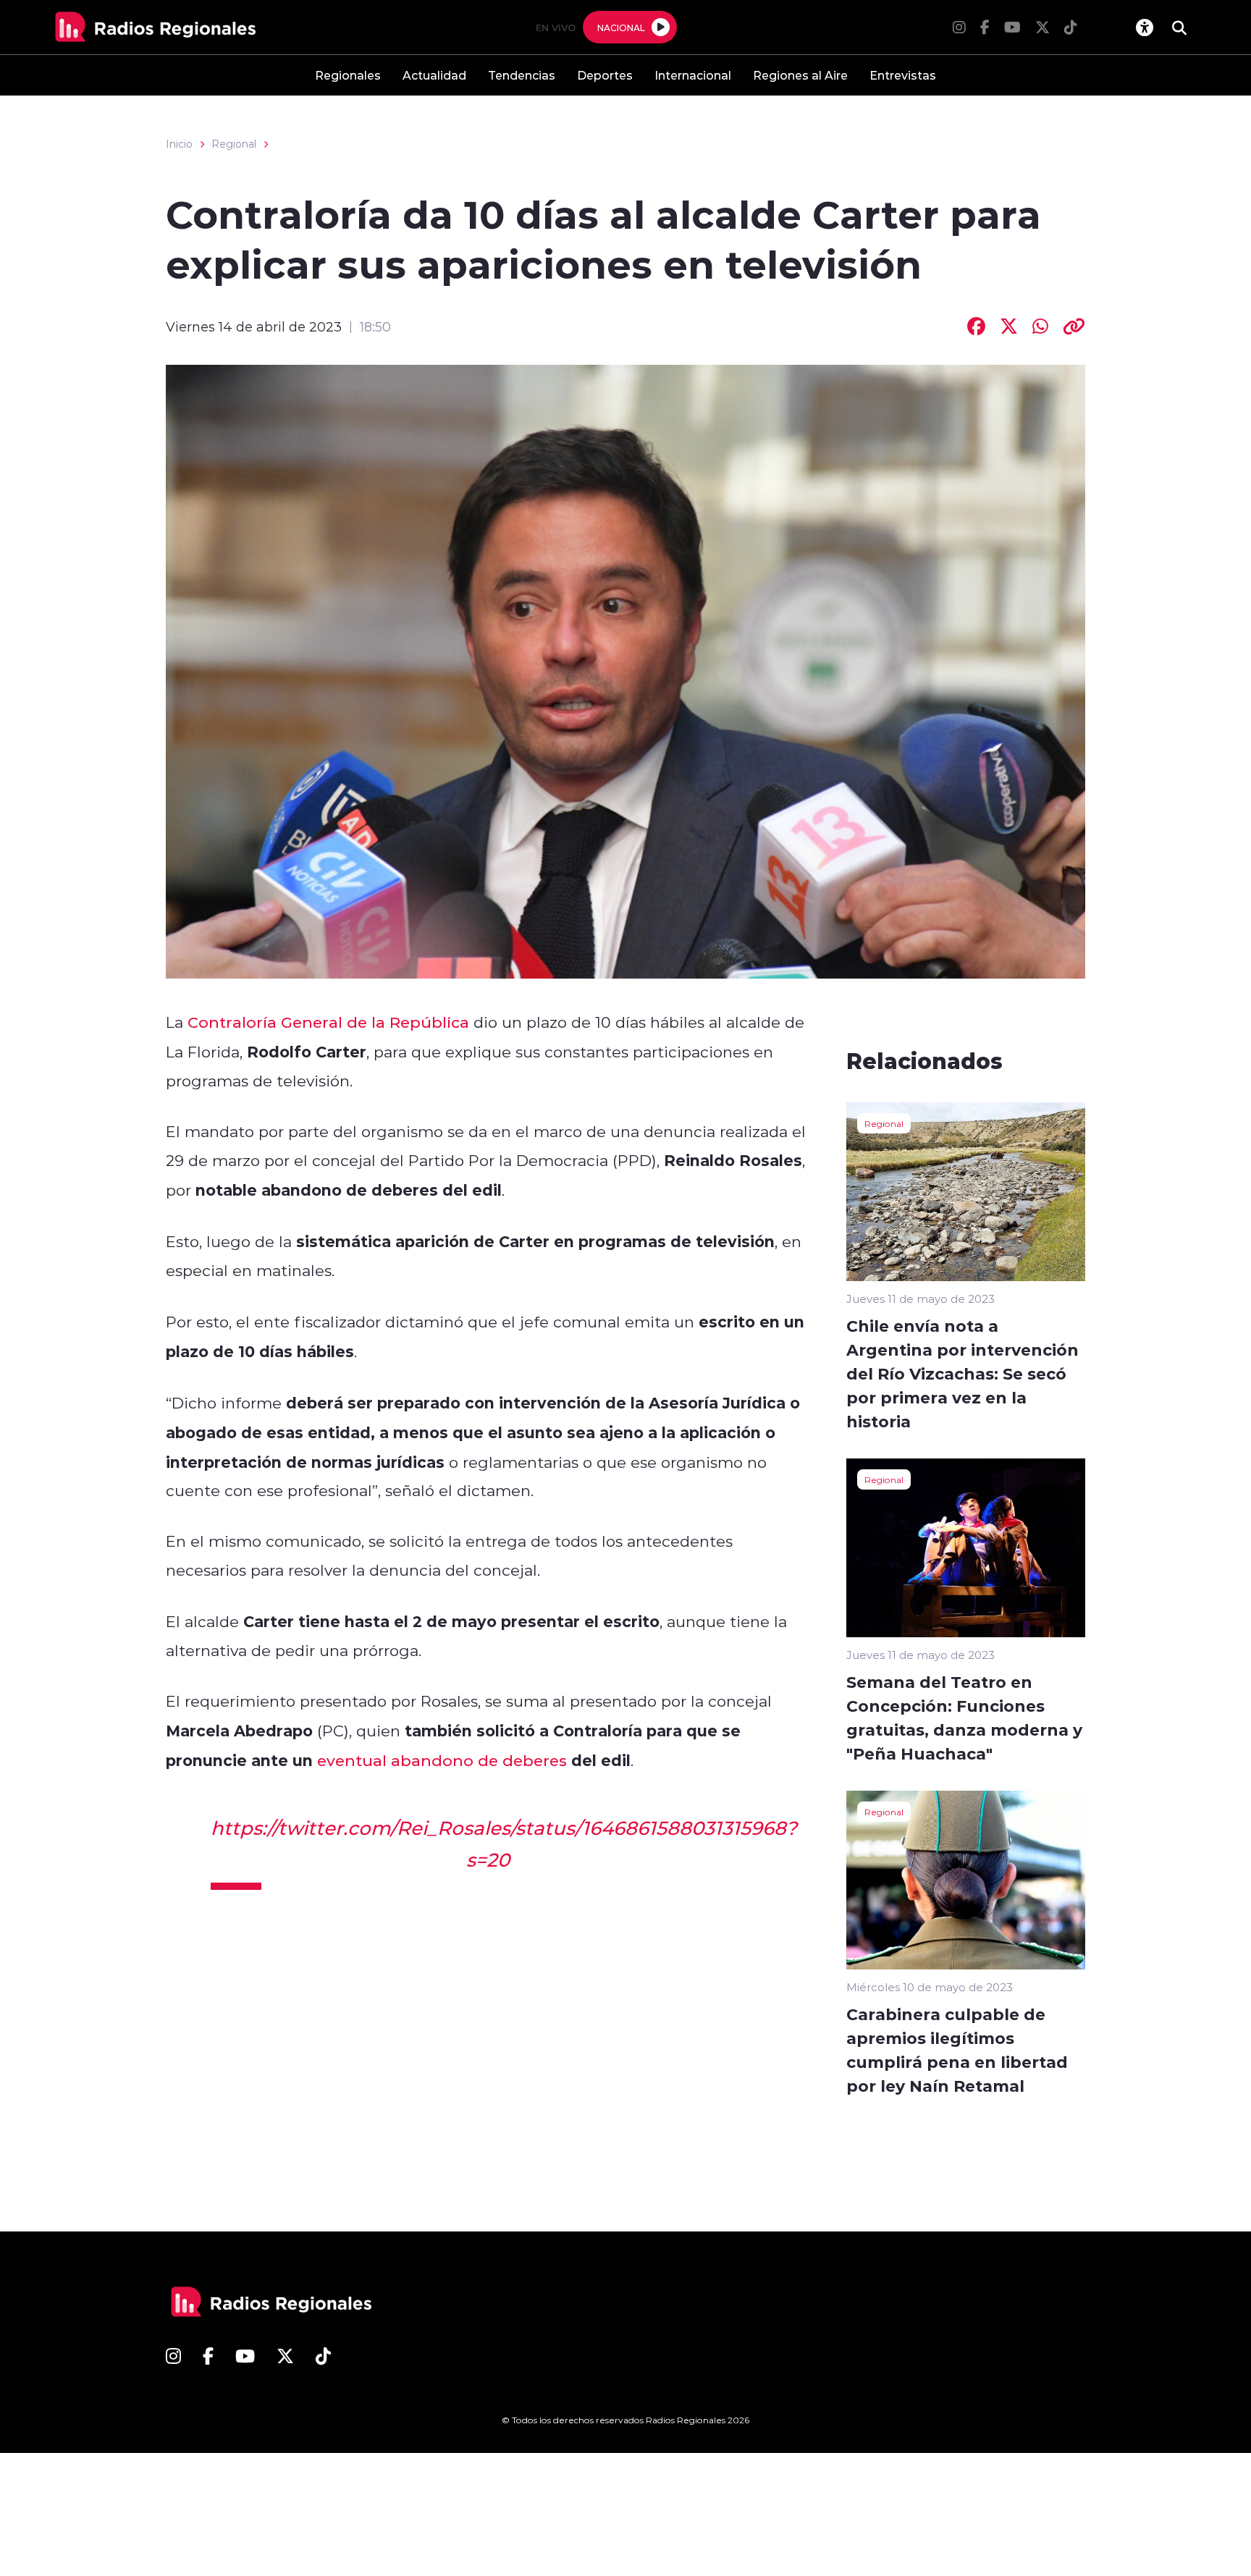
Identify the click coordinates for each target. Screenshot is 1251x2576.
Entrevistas (903, 75)
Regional (234, 144)
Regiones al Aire (800, 75)
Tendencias (522, 75)
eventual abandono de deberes (442, 1760)
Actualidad (434, 75)
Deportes (605, 75)
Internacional (693, 75)
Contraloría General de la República (328, 1022)
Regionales (348, 75)
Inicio (179, 144)
